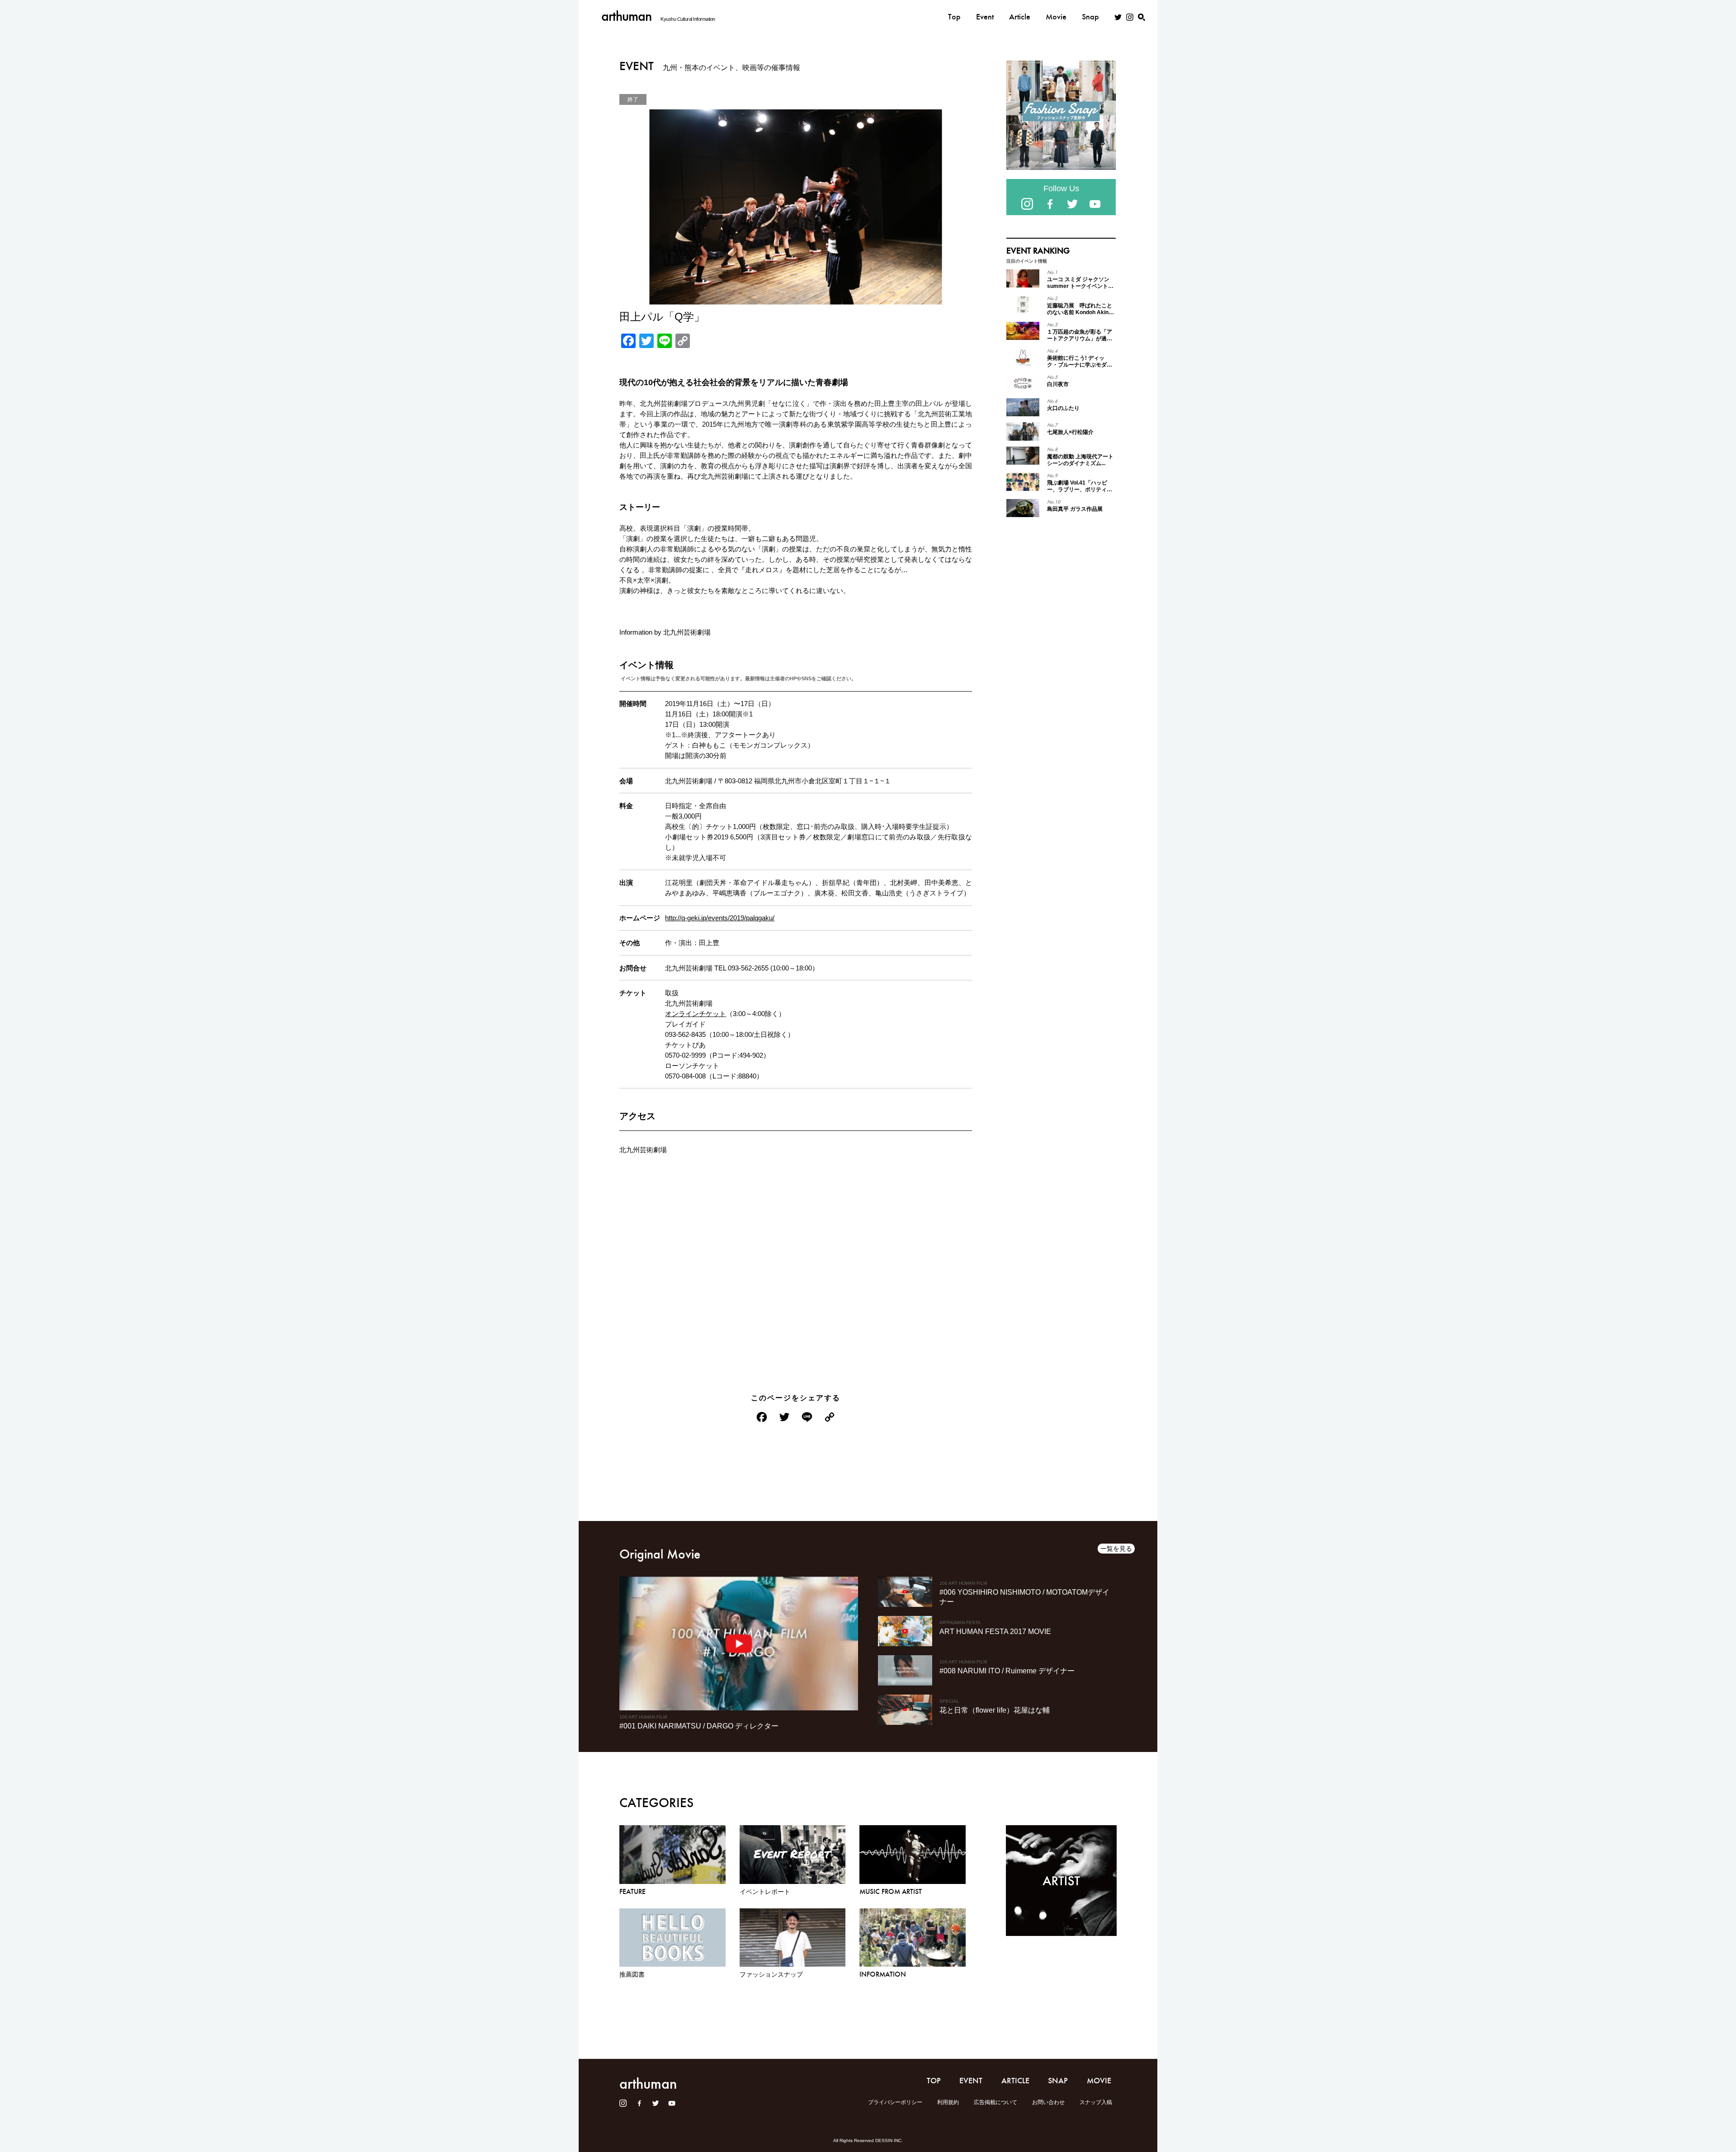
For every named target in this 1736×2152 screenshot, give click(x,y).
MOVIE (1099, 2081)
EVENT (971, 2081)
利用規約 (948, 2102)
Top (954, 17)
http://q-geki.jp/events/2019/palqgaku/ (720, 918)
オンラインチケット (696, 1014)
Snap (1090, 17)
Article (1020, 17)
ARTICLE (1015, 2081)
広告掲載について (995, 2102)
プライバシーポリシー (895, 2102)
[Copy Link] (830, 1418)
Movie (1056, 17)
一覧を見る (1116, 1549)
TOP (934, 2081)
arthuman (626, 16)
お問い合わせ (1048, 2102)
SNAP (1058, 2081)
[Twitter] (784, 1418)
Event (985, 17)
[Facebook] (762, 1418)
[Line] (807, 1418)
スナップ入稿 (1096, 2102)
